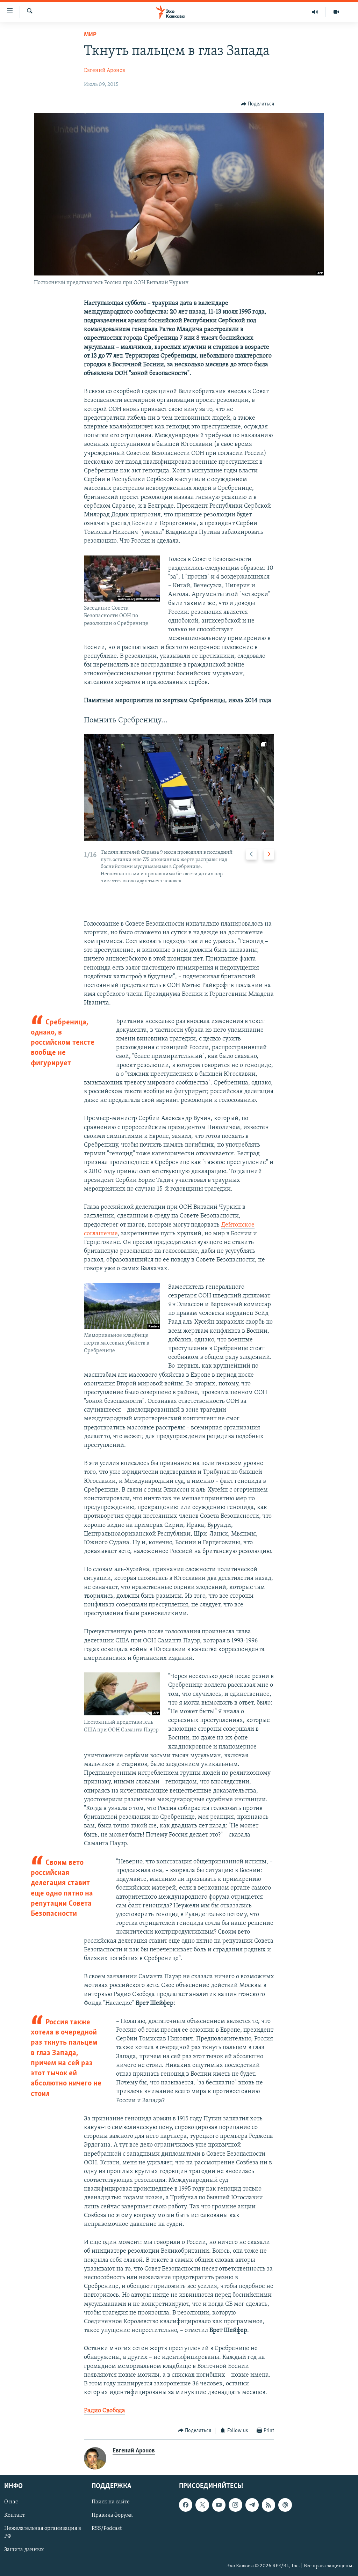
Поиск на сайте (111, 2502)
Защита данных (24, 2550)
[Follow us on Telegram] (252, 2505)
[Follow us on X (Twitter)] (202, 2505)
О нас (11, 2502)
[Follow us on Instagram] (235, 2505)
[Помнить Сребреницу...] (179, 787)
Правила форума (112, 2515)
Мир (90, 35)
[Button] (258, 104)
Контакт (15, 2515)
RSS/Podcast (107, 2529)
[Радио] (315, 12)
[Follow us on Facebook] (186, 2505)
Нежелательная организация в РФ (43, 2533)
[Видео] (336, 12)
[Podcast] (285, 2505)
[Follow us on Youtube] (219, 2505)
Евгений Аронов (105, 71)
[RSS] (268, 2505)
